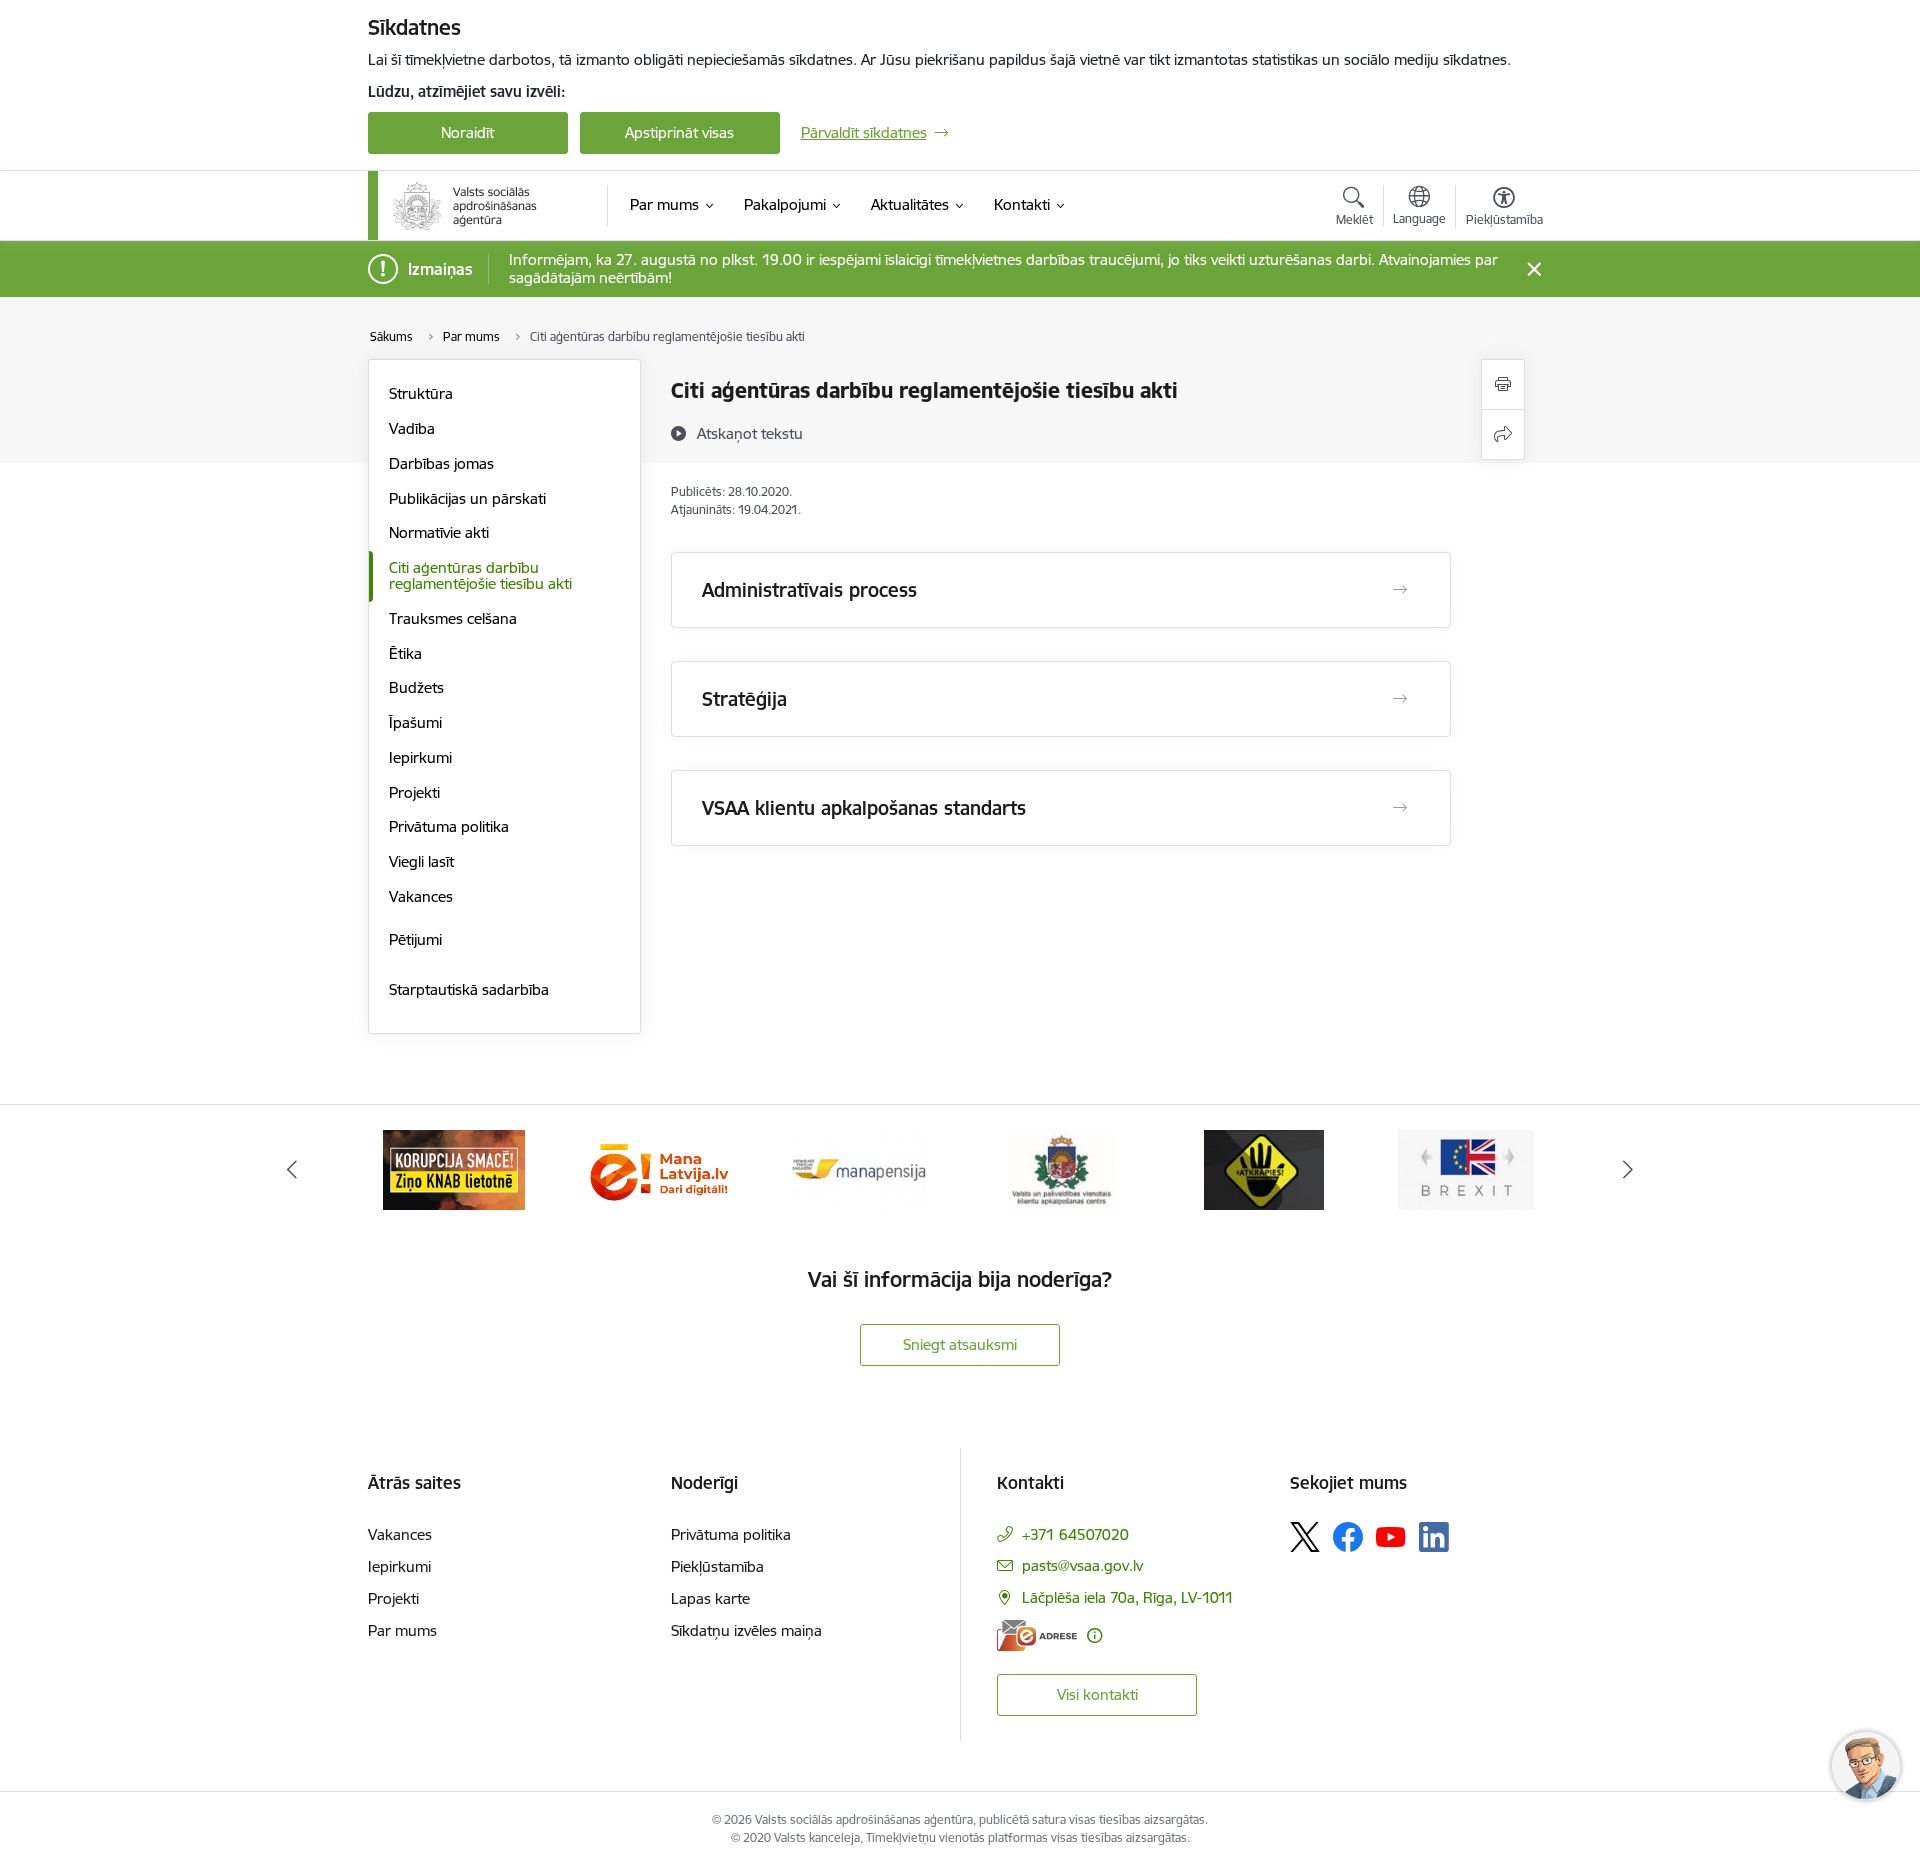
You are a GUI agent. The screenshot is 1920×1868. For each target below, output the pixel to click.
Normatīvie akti (439, 532)
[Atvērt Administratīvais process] (1400, 590)
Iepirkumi (420, 757)
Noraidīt (467, 132)
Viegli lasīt (421, 861)
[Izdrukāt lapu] (1503, 384)
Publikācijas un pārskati (467, 498)
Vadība (412, 428)
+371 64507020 (1075, 1534)
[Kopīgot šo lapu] (1503, 434)
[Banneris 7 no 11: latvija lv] (656, 1168)
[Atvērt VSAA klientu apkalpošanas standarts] (1400, 808)
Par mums (402, 1630)
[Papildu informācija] (1094, 1635)
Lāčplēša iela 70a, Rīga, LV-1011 (1128, 1597)
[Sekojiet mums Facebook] (1348, 1537)
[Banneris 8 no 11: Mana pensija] (859, 1168)
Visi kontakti (1097, 1694)
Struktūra (421, 393)
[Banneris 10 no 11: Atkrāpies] (1264, 1168)
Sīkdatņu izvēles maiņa (746, 1630)
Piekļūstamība (717, 1566)
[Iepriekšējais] (292, 1170)
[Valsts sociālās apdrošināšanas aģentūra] (467, 206)
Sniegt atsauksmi (960, 1344)
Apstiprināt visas (679, 132)
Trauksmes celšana (453, 618)
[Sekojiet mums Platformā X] (1305, 1537)
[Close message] (1533, 269)
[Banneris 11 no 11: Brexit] (1466, 1168)
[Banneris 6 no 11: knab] (454, 1168)
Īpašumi (415, 722)
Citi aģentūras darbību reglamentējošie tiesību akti (480, 575)
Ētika (405, 653)
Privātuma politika (449, 826)
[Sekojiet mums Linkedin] (1434, 1537)
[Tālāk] (1629, 1170)
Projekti (414, 792)
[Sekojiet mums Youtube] (1391, 1536)
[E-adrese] (1037, 1635)
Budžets (416, 687)
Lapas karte (710, 1598)
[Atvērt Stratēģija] (1400, 699)
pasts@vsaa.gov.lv (1082, 1565)
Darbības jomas (441, 463)
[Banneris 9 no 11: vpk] (1061, 1168)
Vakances (421, 896)
